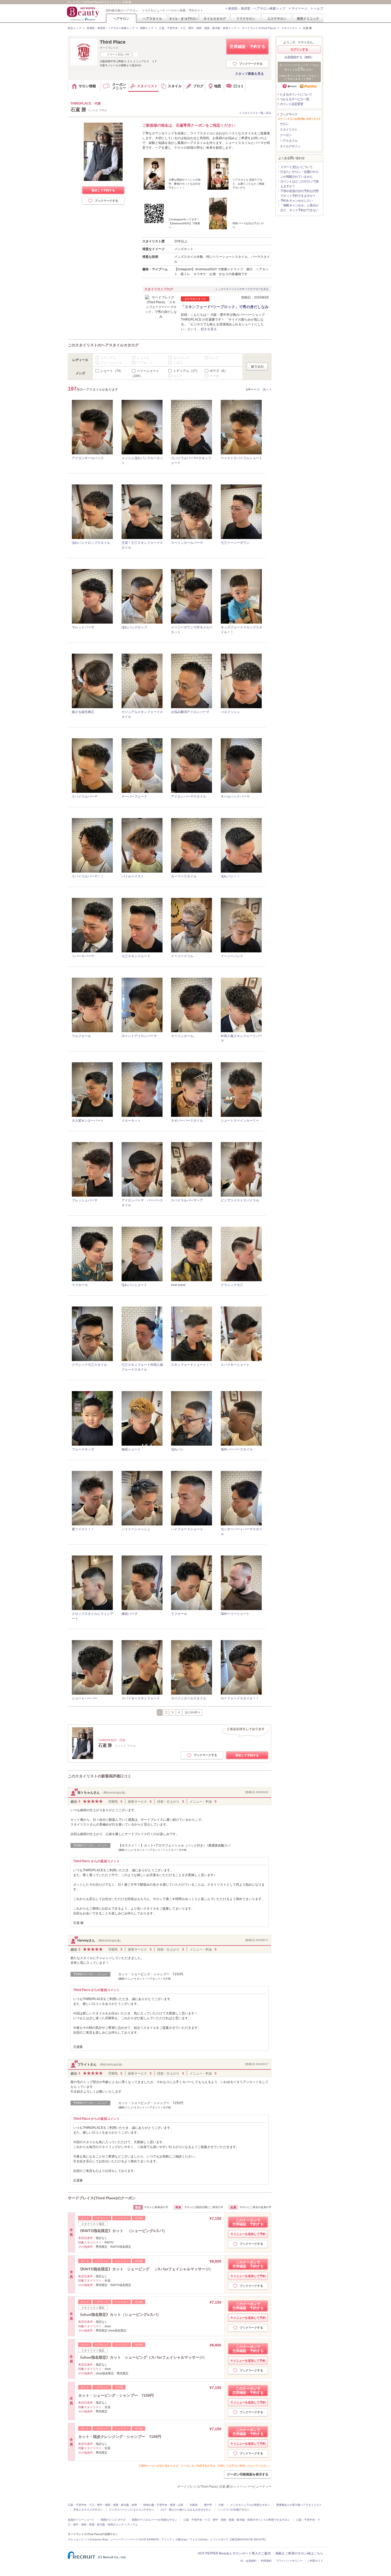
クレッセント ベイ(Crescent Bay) (88, 2539)
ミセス (178, 363)
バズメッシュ (230, 712)
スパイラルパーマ (85, 797)
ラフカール (80, 1285)
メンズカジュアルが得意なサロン (250, 2505)
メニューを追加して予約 (249, 2234)
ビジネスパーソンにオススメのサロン (132, 2510)
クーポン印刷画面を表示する (248, 2474)
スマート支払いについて (296, 167)
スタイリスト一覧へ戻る (257, 113)
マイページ (300, 9)
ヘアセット (145, 363)
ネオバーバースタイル (187, 1121)
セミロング (181, 358)
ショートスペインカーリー (240, 1121)
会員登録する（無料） (299, 57)
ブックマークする (251, 64)
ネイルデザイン (290, 146)
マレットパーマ (83, 627)
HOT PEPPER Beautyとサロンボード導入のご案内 (234, 2553)
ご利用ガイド (315, 2561)
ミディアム (108, 358)
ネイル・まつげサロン (183, 18)
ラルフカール (81, 1036)
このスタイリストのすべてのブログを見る (243, 289)
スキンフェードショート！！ (192, 1365)
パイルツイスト (133, 876)
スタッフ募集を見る (249, 74)
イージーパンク (232, 956)
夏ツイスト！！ (83, 1529)
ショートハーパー (85, 1698)
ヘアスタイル (152, 18)
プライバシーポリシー (289, 2561)
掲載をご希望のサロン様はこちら (299, 2553)
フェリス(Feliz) (199, 2539)
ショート (143, 358)
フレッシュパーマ (85, 1200)
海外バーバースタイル (237, 1449)
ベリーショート (111, 363)
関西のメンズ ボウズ (113, 2520)
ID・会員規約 (248, 2561)
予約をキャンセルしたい (296, 201)
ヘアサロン (121, 18)
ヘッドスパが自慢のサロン (234, 2510)
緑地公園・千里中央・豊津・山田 (163, 2505)
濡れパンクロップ (134, 627)
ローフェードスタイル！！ (240, 1698)
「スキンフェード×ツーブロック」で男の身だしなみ (225, 307)
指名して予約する (103, 190)
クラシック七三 (232, 1285)
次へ (266, 389)
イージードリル (182, 956)
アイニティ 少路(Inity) (174, 2539)
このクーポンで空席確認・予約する (248, 2222)
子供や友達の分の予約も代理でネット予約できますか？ (299, 193)
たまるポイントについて (296, 94)
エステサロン (277, 18)
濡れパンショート (134, 1285)
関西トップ (147, 28)
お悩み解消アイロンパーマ (190, 712)
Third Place (113, 42)
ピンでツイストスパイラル (240, 1200)
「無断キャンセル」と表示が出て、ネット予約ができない (299, 208)
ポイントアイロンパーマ (139, 1036)
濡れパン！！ (230, 876)
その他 (214, 376)
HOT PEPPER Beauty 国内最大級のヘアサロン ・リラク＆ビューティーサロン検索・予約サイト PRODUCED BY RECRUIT (84, 14)
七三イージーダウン (235, 543)
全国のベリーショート (81, 2520)
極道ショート (131, 1449)
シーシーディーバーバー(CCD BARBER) (135, 2539)
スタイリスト (289, 28)
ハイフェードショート (187, 1529)
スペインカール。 (184, 1036)
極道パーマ (130, 1614)
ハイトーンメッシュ (136, 1529)
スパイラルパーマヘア (187, 1200)
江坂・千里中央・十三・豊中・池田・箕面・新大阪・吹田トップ (198, 28)
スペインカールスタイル (189, 1698)
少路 (221, 2505)
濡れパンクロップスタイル (91, 543)
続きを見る (209, 329)
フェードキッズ (83, 1449)
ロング (214, 358)
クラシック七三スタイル (89, 1365)
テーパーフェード (134, 797)
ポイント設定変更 (292, 104)
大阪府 (194, 2505)
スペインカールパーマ (187, 543)
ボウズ (219, 371)
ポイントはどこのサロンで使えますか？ (299, 184)
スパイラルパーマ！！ (88, 876)
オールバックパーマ (235, 797)
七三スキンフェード (136, 956)
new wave (178, 1285)
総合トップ (74, 28)
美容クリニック (308, 18)
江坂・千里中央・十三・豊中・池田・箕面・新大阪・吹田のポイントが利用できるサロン (237, 2520)
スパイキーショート (235, 1365)
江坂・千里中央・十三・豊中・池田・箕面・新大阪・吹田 (102, 2505)
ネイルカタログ (215, 18)
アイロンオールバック (88, 458)
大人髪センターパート (88, 1121)
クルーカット (131, 1121)
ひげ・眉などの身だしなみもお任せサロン (186, 2510)
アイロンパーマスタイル (189, 797)
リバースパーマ (83, 956)
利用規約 (266, 2561)
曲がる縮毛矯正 (83, 712)
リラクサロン (246, 18)
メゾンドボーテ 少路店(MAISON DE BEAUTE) (238, 2539)
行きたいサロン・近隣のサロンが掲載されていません (299, 174)
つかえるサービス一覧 (294, 99)
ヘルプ (318, 9)
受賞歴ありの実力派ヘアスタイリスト (299, 2505)
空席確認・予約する (248, 46)
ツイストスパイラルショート (242, 458)
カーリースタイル (184, 876)
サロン (284, 124)
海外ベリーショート (235, 1614)
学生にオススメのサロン (88, 2510)
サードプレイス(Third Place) (259, 28)
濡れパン (177, 1449)
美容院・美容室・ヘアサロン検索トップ (257, 9)
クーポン (286, 135)
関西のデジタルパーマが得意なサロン (155, 2520)
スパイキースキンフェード (141, 1698)
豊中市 (208, 2505)
